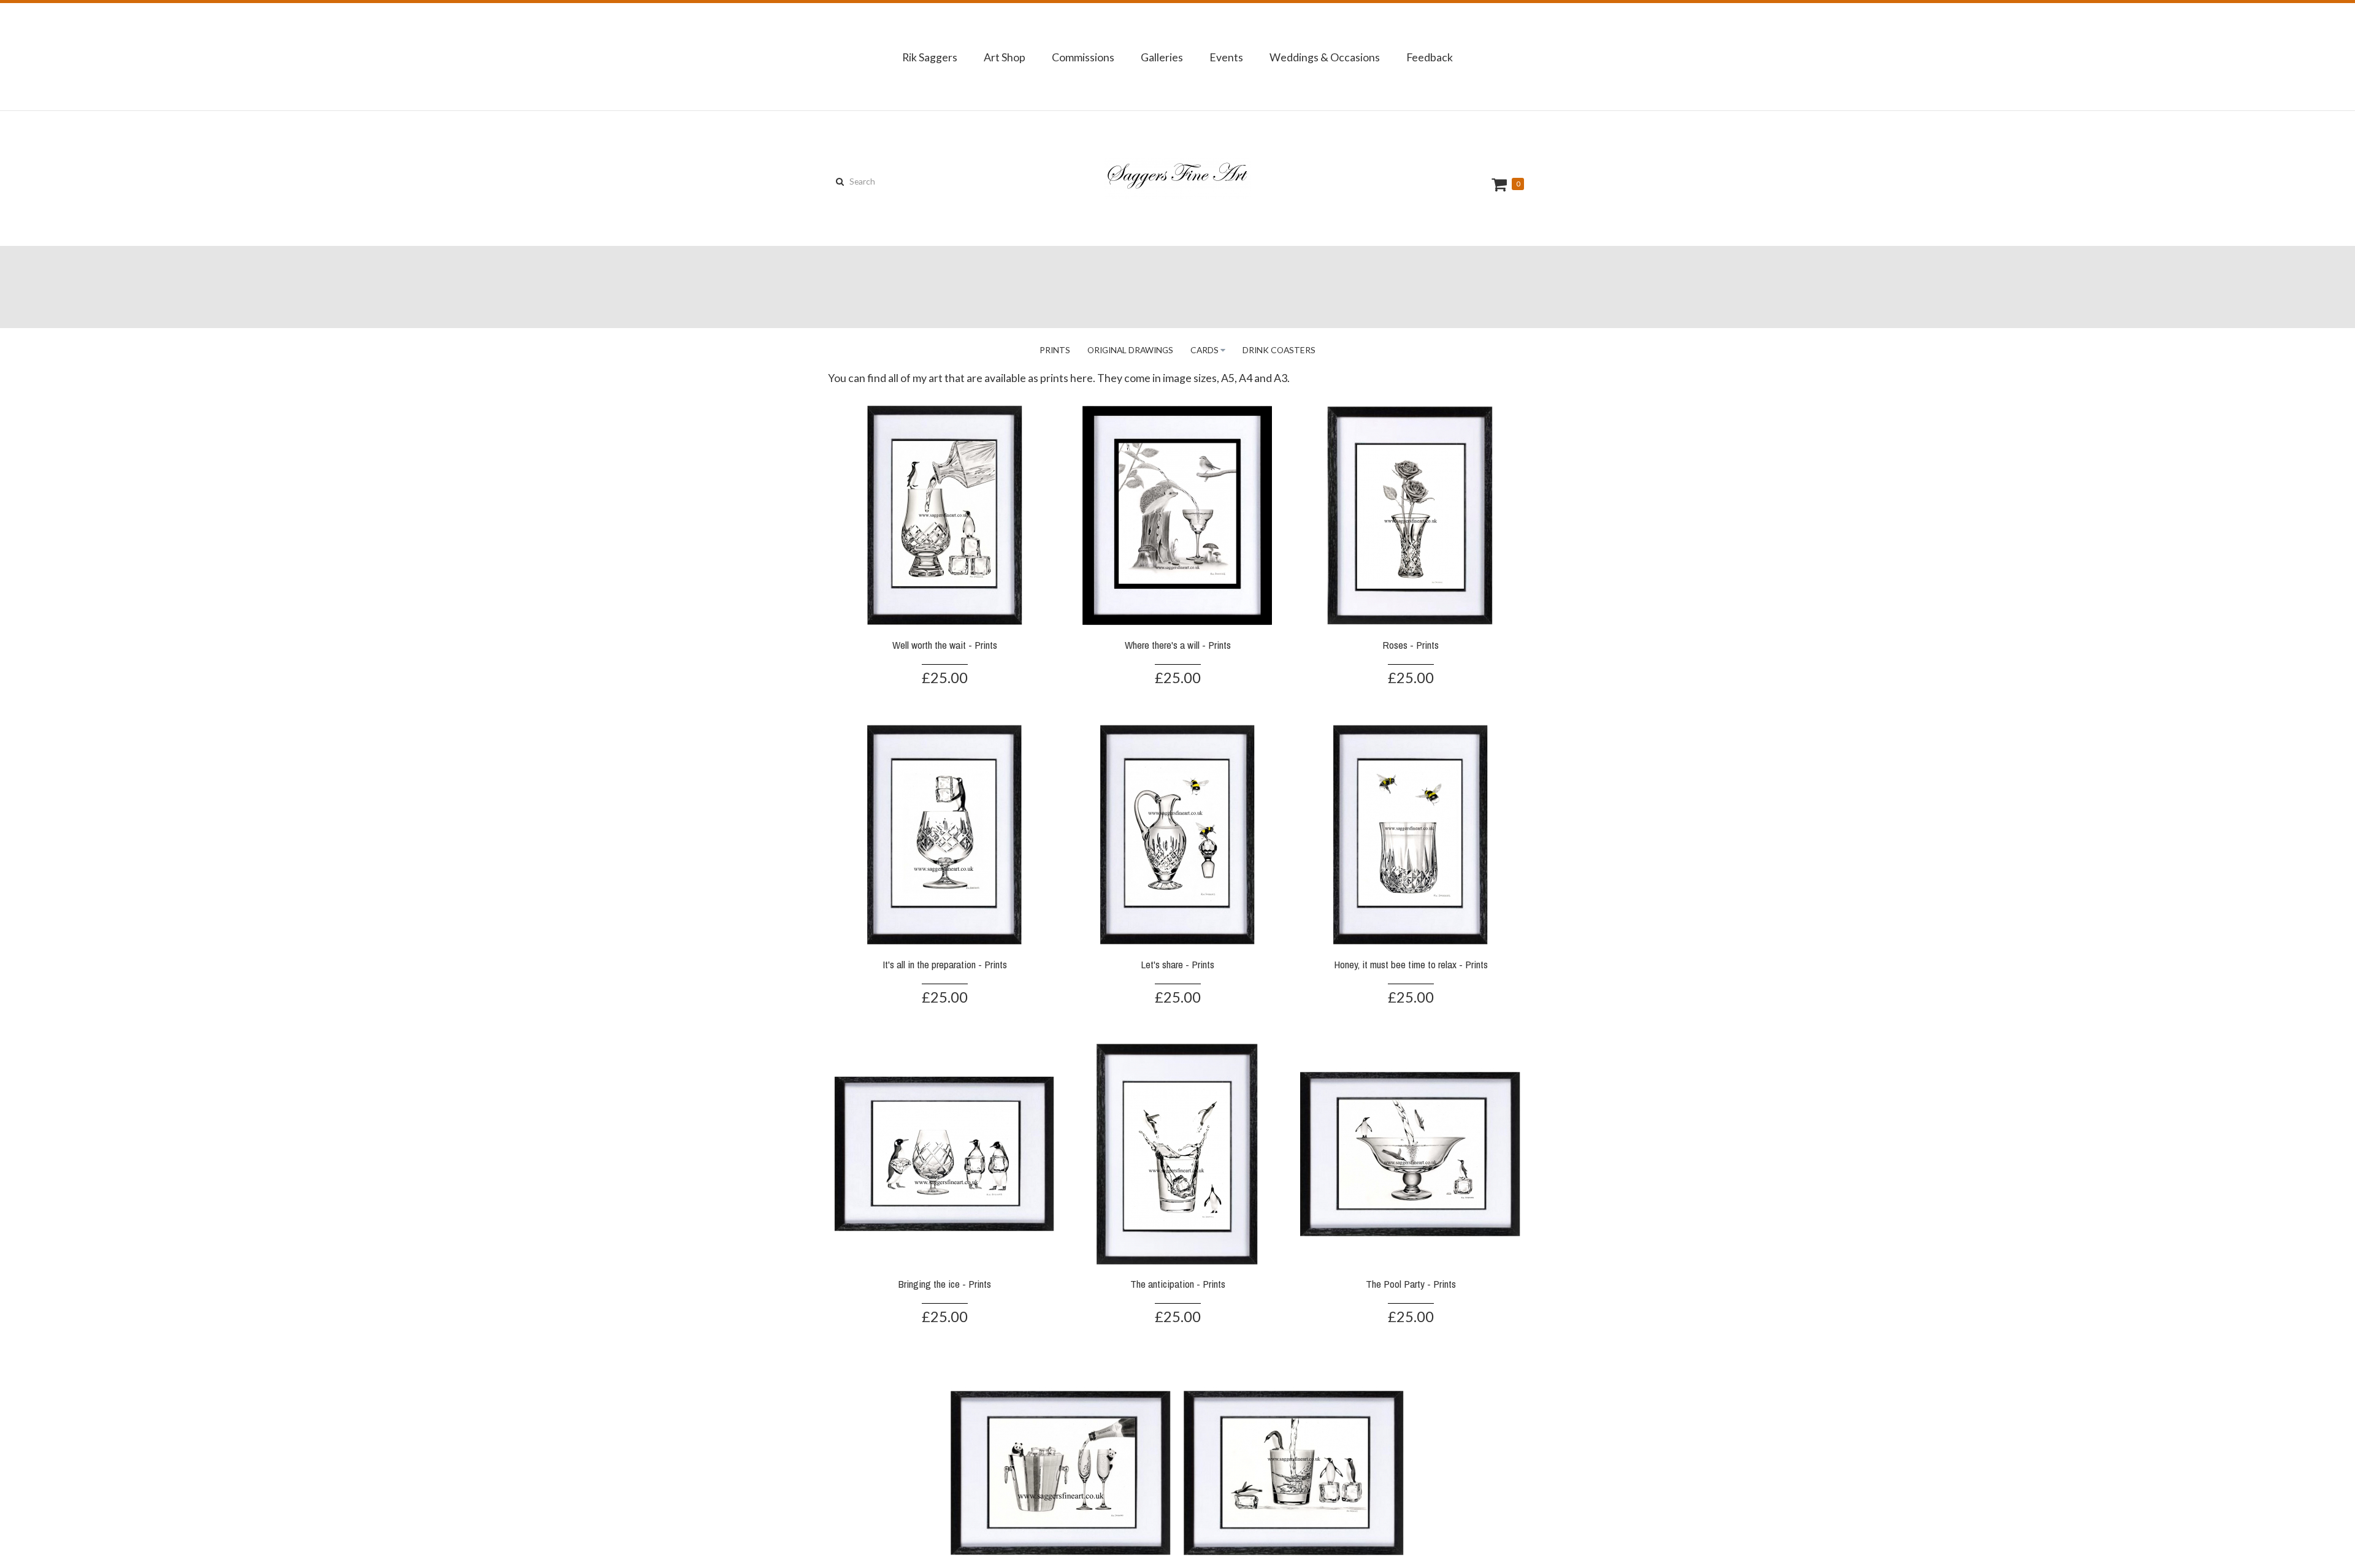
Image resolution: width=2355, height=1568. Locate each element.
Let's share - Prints (1177, 964)
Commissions (1083, 57)
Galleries (1162, 57)
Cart (1501, 184)
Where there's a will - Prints (1178, 645)
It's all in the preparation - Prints (945, 964)
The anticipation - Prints (1178, 1284)
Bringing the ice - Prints (945, 1284)
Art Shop (1005, 57)
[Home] (1177, 178)
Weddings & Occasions (1325, 57)
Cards (1204, 350)
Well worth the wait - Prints (945, 645)
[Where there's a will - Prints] (1177, 513)
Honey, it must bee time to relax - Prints (1411, 964)
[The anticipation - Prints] (1177, 1152)
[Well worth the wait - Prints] (944, 513)
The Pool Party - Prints (1411, 1284)
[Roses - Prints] (1411, 513)
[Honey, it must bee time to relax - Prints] (1411, 833)
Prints (1055, 350)
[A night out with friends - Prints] (1294, 1472)
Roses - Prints (1411, 645)
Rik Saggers (930, 57)
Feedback (1430, 57)
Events (1226, 57)
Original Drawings (1130, 350)
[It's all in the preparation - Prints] (944, 833)
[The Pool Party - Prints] (1411, 1152)
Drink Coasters (1279, 350)
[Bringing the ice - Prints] (944, 1152)
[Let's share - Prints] (1177, 833)
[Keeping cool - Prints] (1061, 1472)
